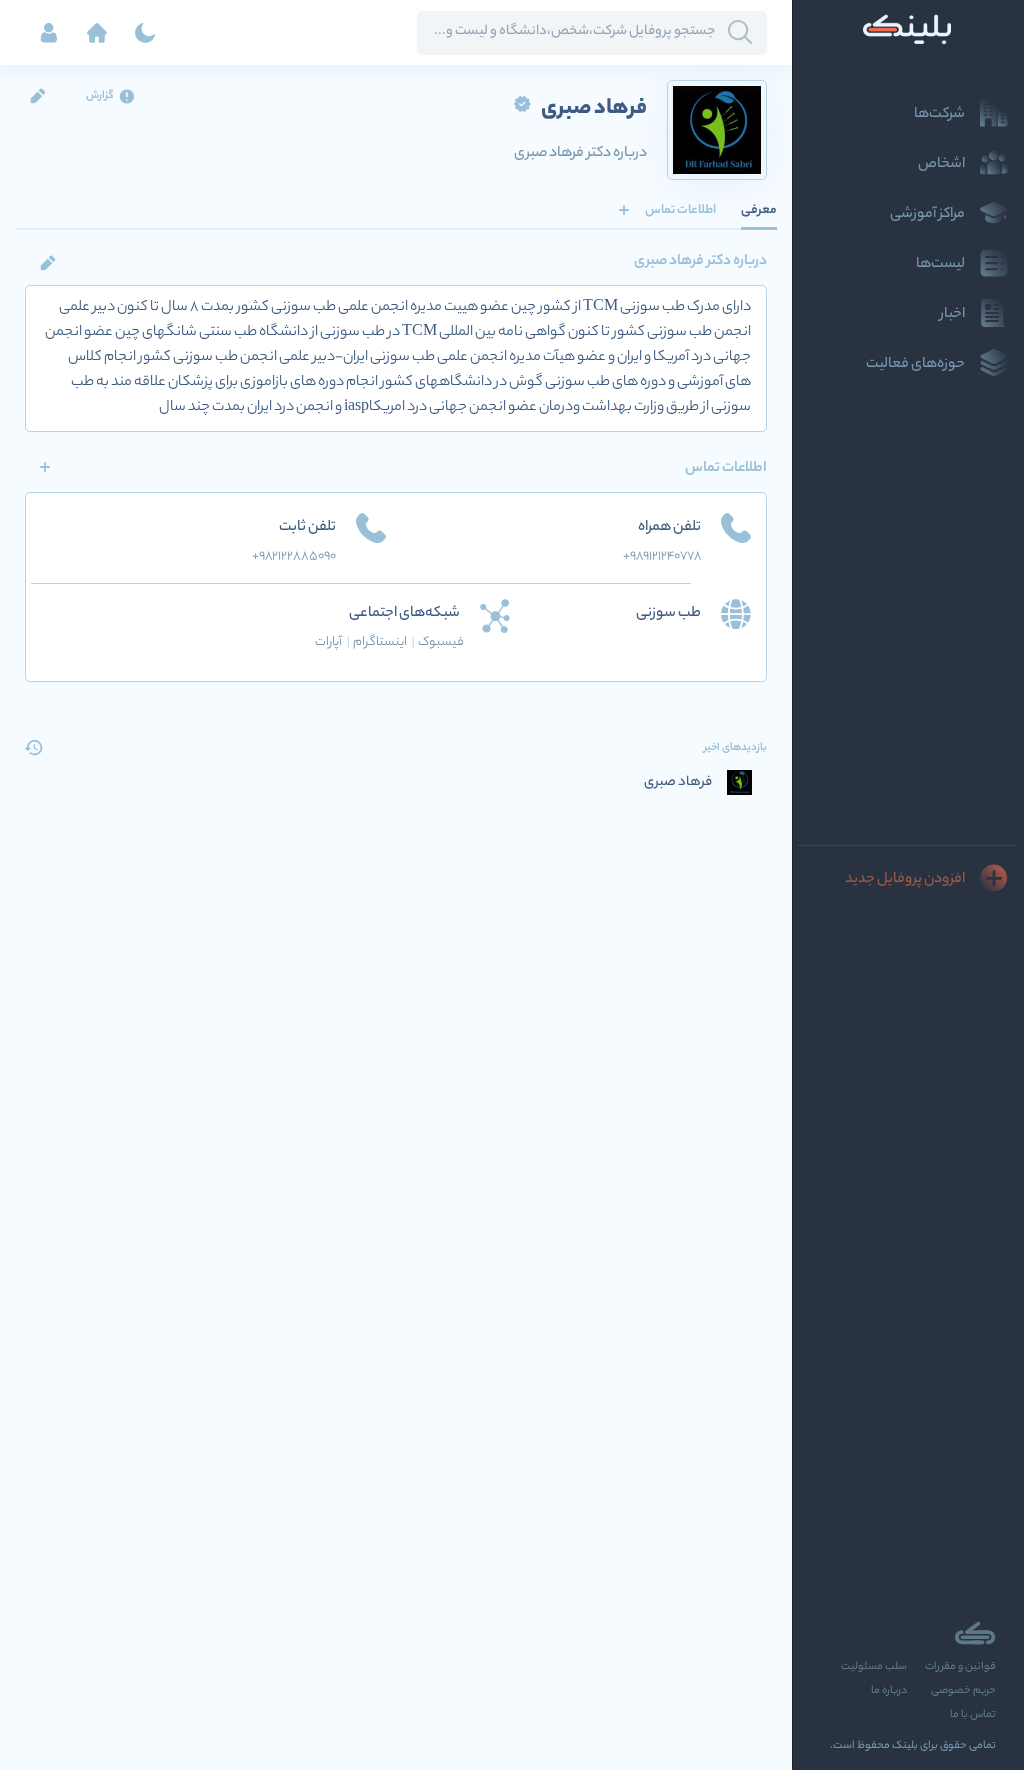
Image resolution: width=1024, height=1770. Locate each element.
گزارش (100, 96)
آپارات (332, 642)
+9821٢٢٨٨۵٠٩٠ (294, 556)
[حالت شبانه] (145, 33)
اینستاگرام (384, 642)
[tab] (759, 210)
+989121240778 (662, 556)
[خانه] (97, 33)
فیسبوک (441, 642)
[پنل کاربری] (49, 33)
